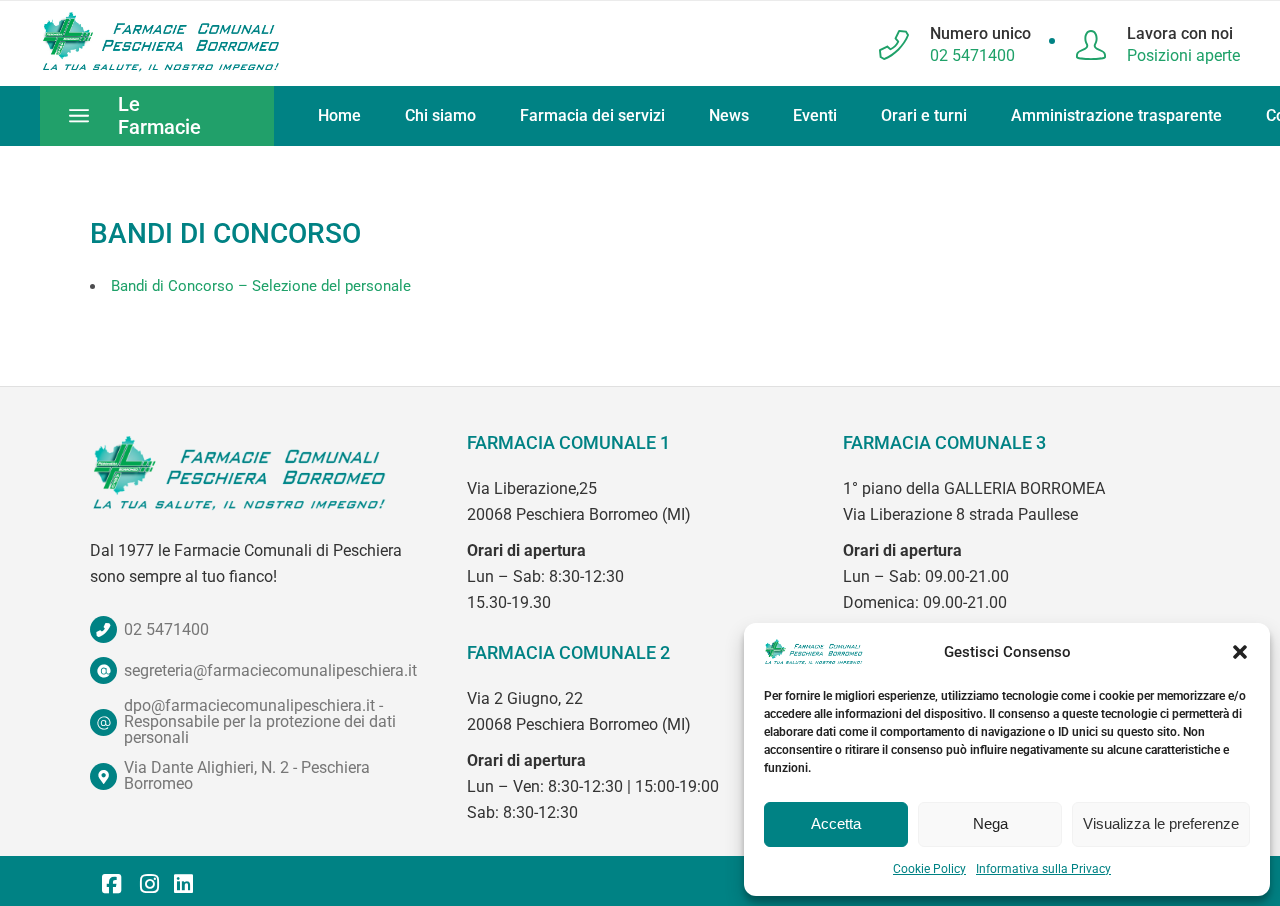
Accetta (836, 823)
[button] (1240, 652)
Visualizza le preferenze (1161, 823)
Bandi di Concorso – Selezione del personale (261, 286)
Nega (990, 823)
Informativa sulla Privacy (1043, 869)
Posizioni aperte (1183, 55)
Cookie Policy (929, 869)
